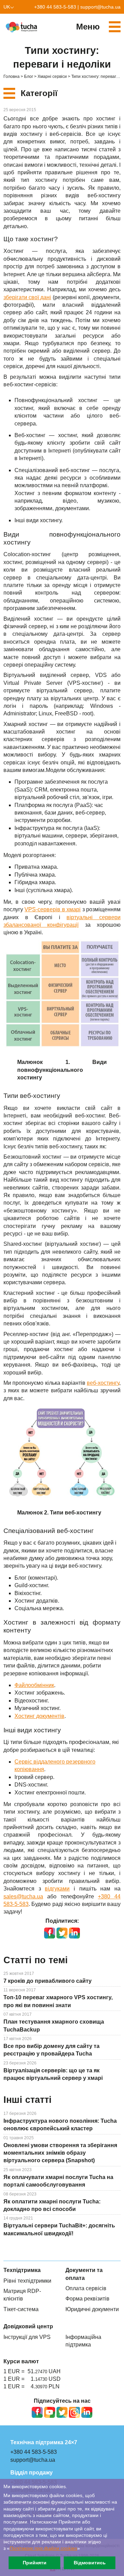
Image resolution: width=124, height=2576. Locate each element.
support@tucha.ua (100, 7)
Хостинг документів (39, 1716)
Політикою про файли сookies (43, 2548)
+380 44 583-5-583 (55, 7)
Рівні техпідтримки (27, 2281)
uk (7, 7)
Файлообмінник (34, 1685)
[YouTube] (50, 2412)
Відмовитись (90, 2563)
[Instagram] (74, 2412)
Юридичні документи (92, 2309)
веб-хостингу (103, 1383)
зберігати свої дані (27, 297)
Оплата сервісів (86, 2288)
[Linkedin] (87, 2412)
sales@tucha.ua (23, 1896)
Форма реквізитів (87, 2299)
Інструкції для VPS (27, 2337)
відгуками (57, 1889)
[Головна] (22, 27)
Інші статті (28, 2100)
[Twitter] (62, 2412)
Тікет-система (21, 2309)
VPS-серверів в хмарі (53, 909)
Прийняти (35, 2563)
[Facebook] (37, 2412)
